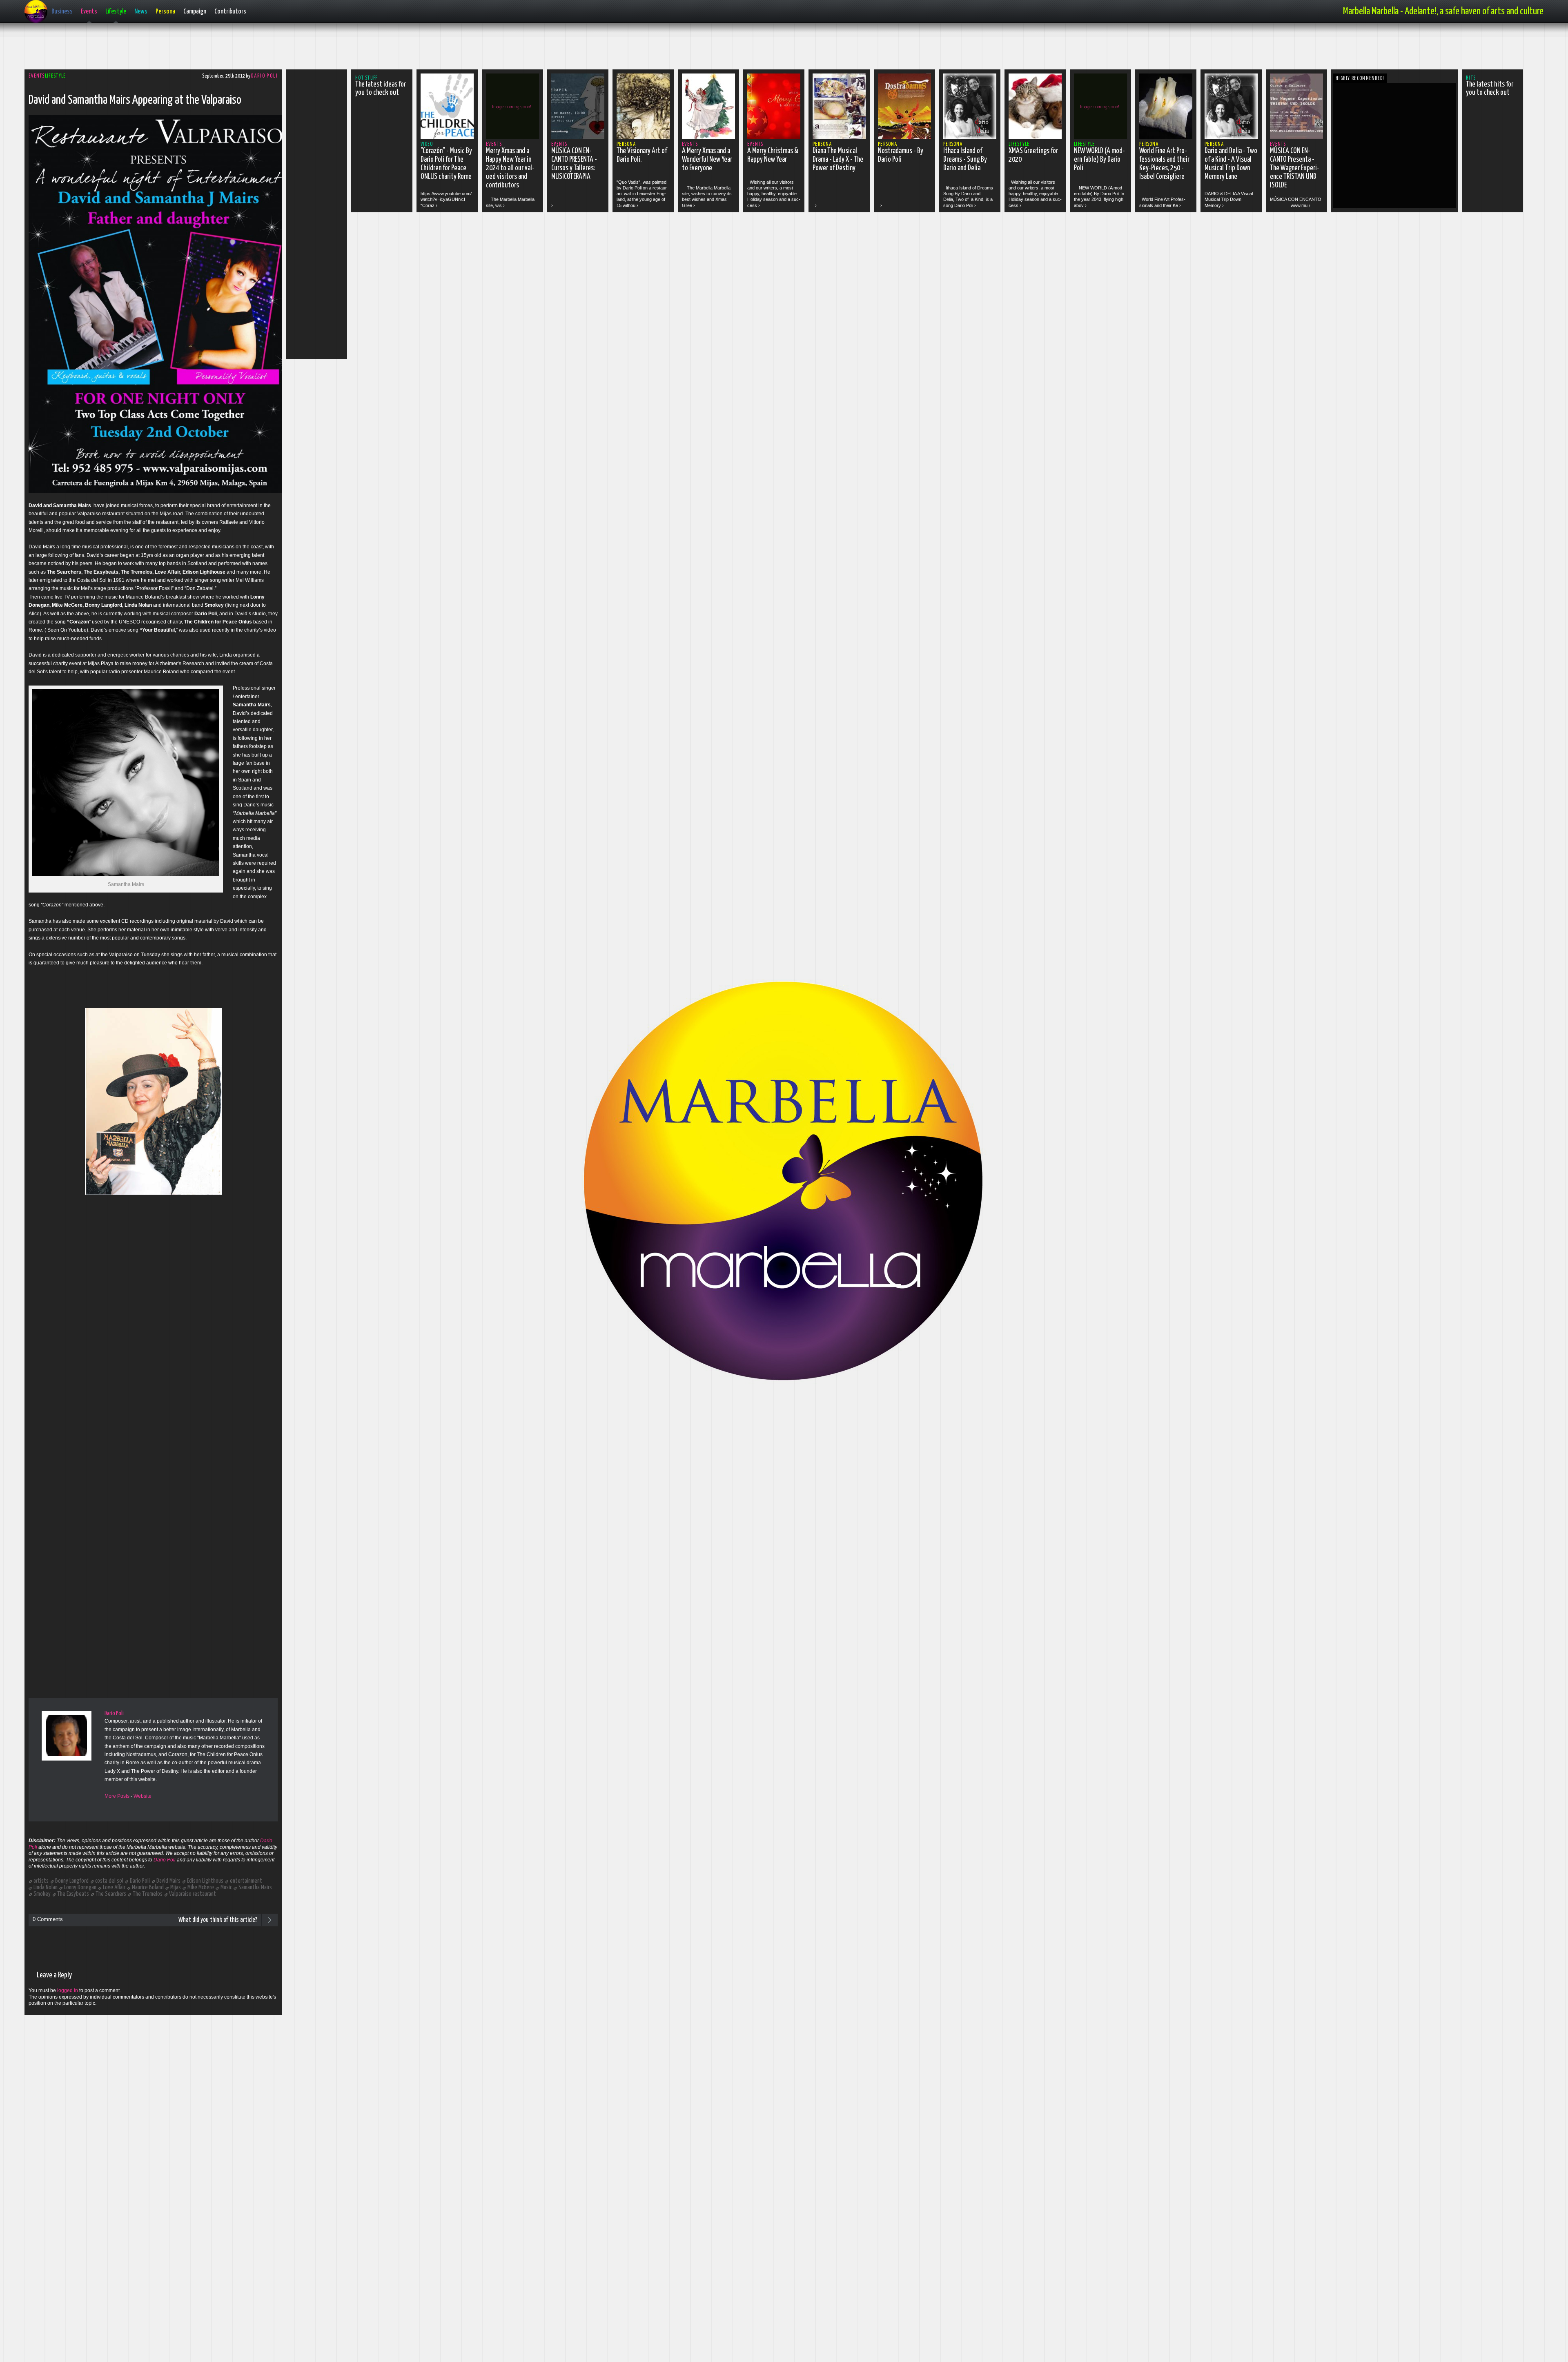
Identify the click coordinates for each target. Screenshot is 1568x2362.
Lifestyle (116, 12)
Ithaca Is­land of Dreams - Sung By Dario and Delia (965, 160)
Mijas (176, 1887)
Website (143, 1796)
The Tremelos (148, 1894)
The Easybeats (73, 1894)
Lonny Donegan (80, 1887)
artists (41, 1881)
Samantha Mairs (255, 1887)
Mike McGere (201, 1887)
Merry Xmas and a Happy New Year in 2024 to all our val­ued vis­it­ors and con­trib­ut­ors (510, 168)
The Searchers (111, 1894)
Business (62, 12)
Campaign (195, 12)
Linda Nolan (46, 1887)
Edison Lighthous (205, 1881)
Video (427, 144)
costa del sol (109, 1881)
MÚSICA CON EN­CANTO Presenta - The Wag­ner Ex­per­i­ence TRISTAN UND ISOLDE (1295, 168)
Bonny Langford (72, 1881)
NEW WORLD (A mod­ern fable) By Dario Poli (1099, 160)
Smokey (42, 1894)
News (141, 12)
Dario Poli (264, 76)
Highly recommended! (1360, 79)
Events (89, 12)
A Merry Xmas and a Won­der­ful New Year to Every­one (707, 160)
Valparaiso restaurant (193, 1894)
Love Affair (114, 1887)
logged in (68, 1990)
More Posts (117, 1796)
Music (226, 1887)
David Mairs (168, 1881)
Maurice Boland (148, 1887)
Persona (165, 12)
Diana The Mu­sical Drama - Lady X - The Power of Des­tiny (838, 160)
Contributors (230, 12)
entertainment (246, 1881)
